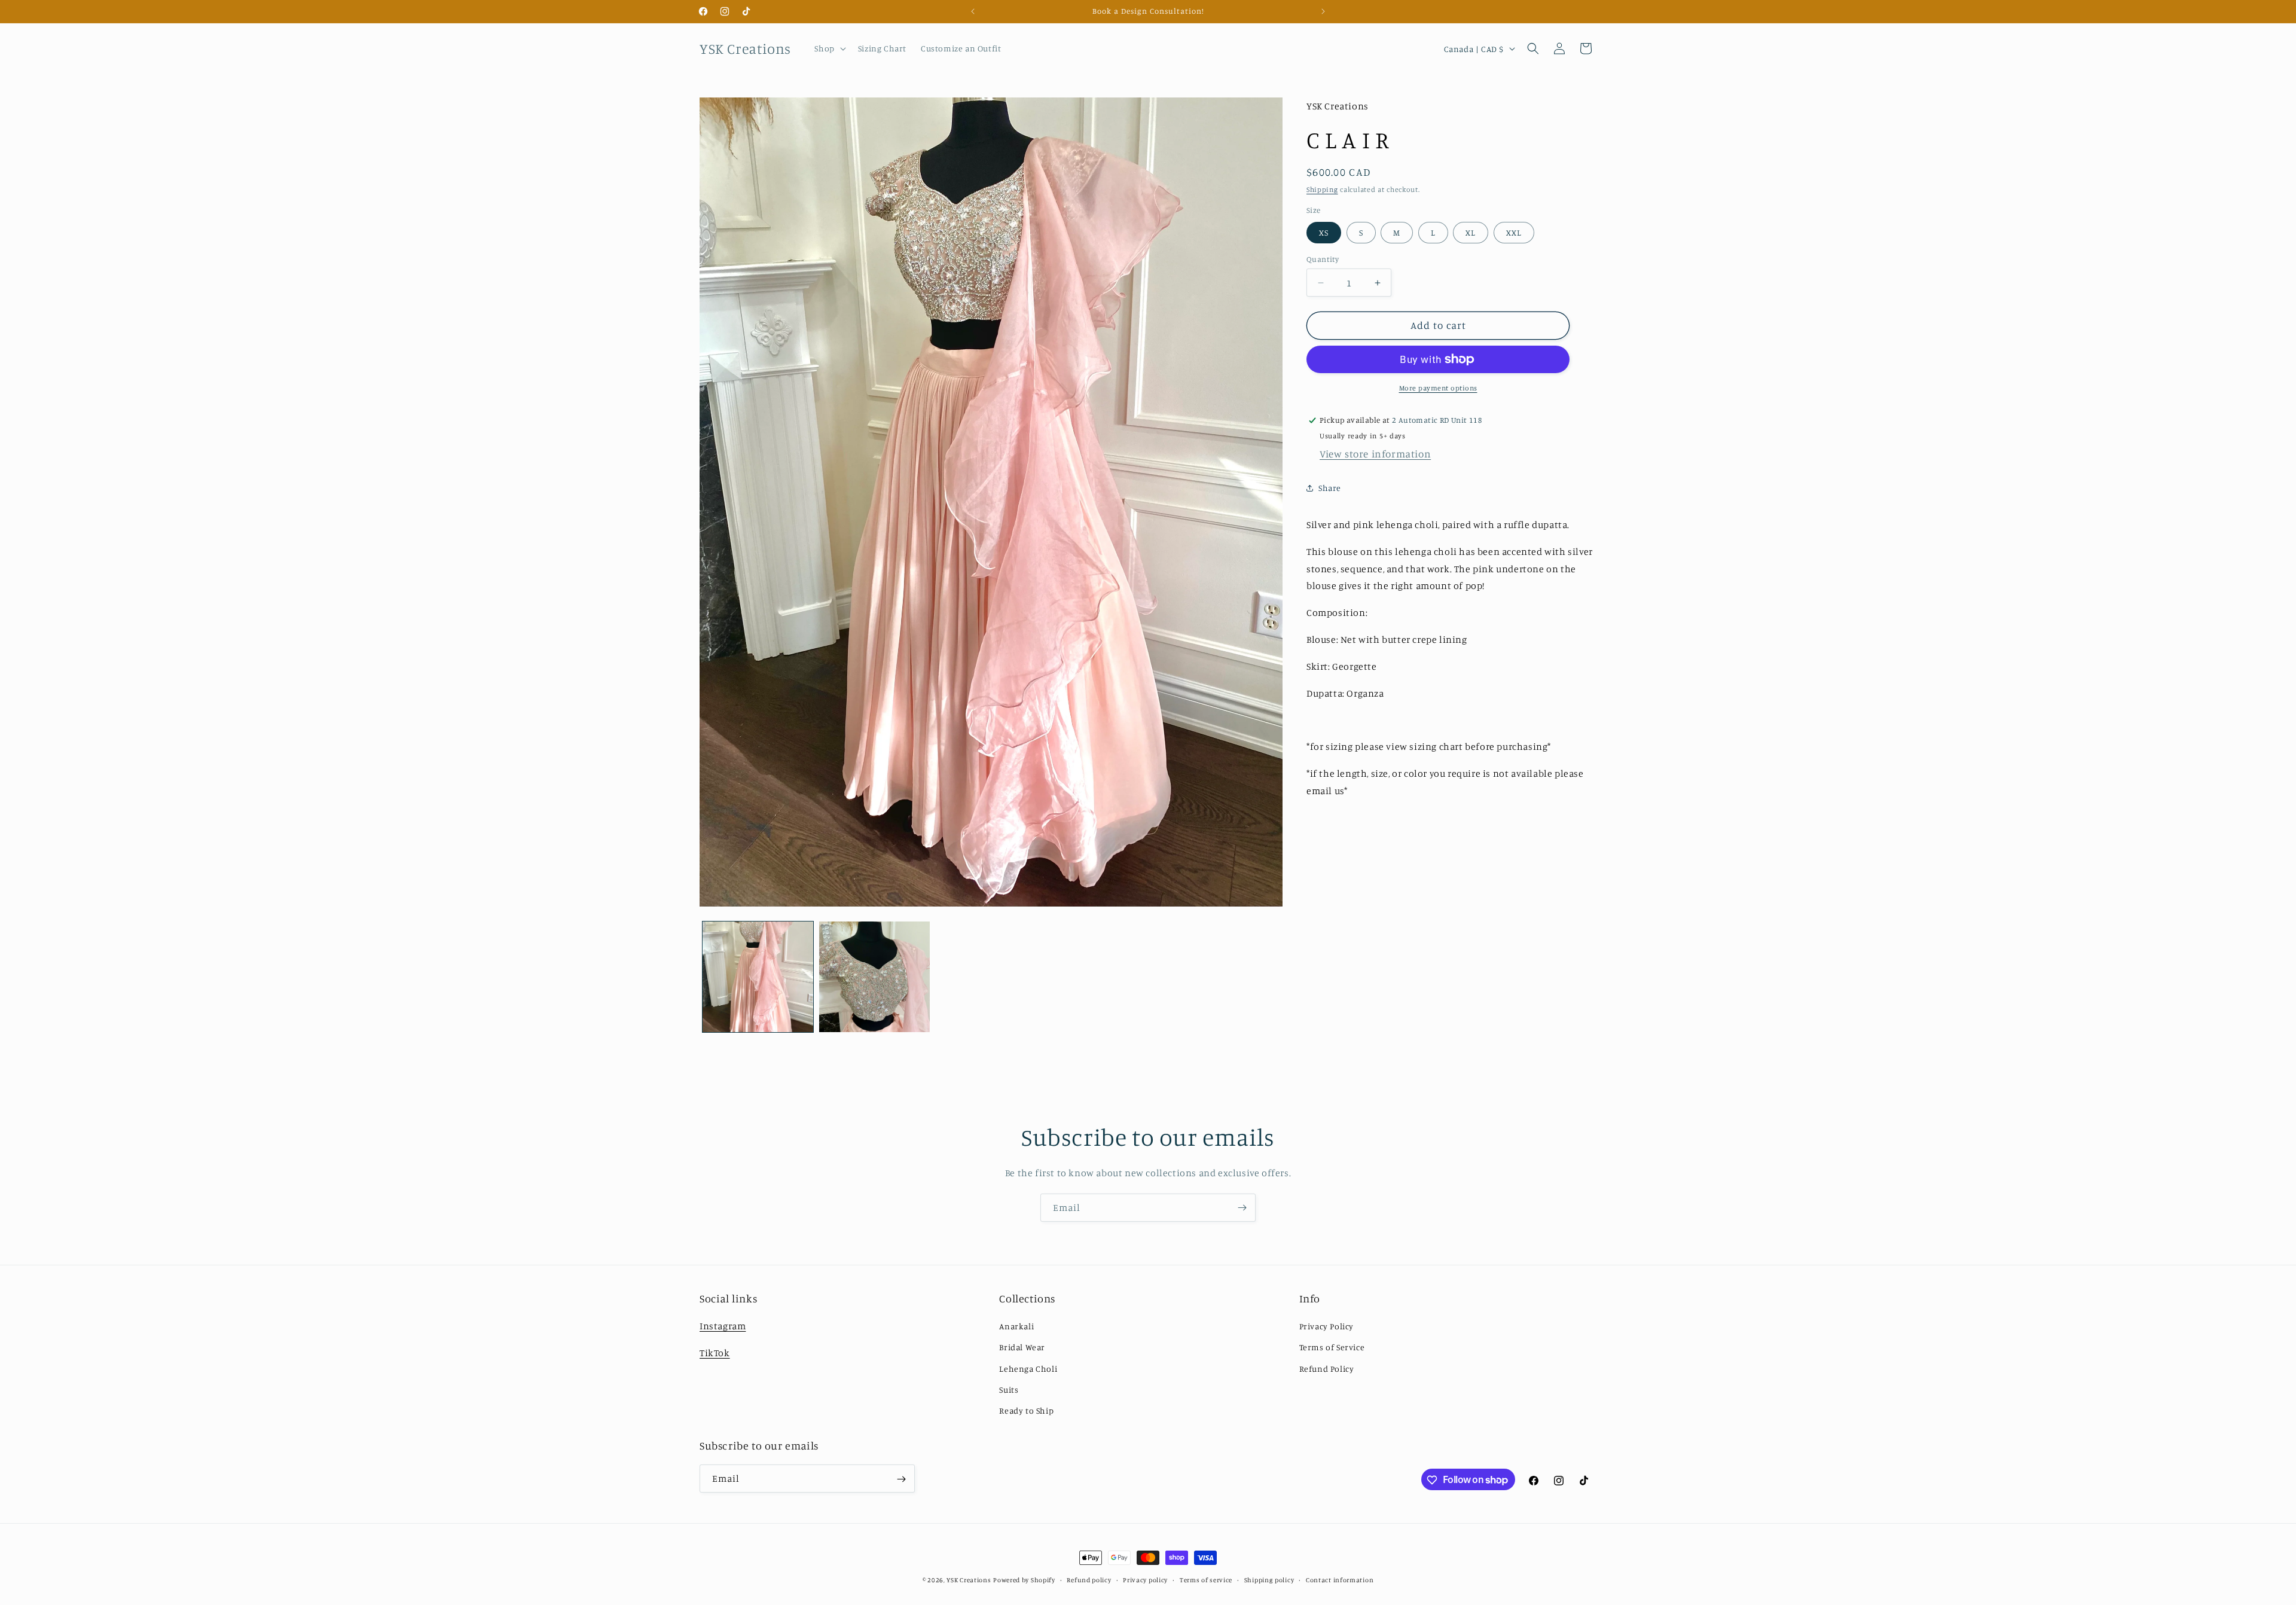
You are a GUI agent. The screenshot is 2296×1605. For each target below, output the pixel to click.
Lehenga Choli (1028, 1368)
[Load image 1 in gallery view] (758, 977)
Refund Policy (1327, 1368)
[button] (829, 48)
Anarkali (1016, 1326)
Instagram (723, 1326)
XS (1324, 232)
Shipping (1322, 189)
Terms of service (1206, 1579)
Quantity (1323, 259)
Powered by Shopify (1024, 1580)
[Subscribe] (1242, 1208)
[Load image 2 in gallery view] (874, 977)
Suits (1009, 1389)
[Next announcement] (1323, 11)
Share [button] (1330, 488)
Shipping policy (1269, 1579)
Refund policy (1089, 1579)
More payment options (1438, 388)
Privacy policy (1145, 1579)
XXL (1514, 232)
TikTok (715, 1353)
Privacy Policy (1326, 1326)
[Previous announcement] (973, 11)
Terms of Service (1332, 1347)
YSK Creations (969, 1580)
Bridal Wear (1022, 1347)
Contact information (1340, 1579)
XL (1471, 232)
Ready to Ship (1026, 1410)
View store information (1375, 454)
